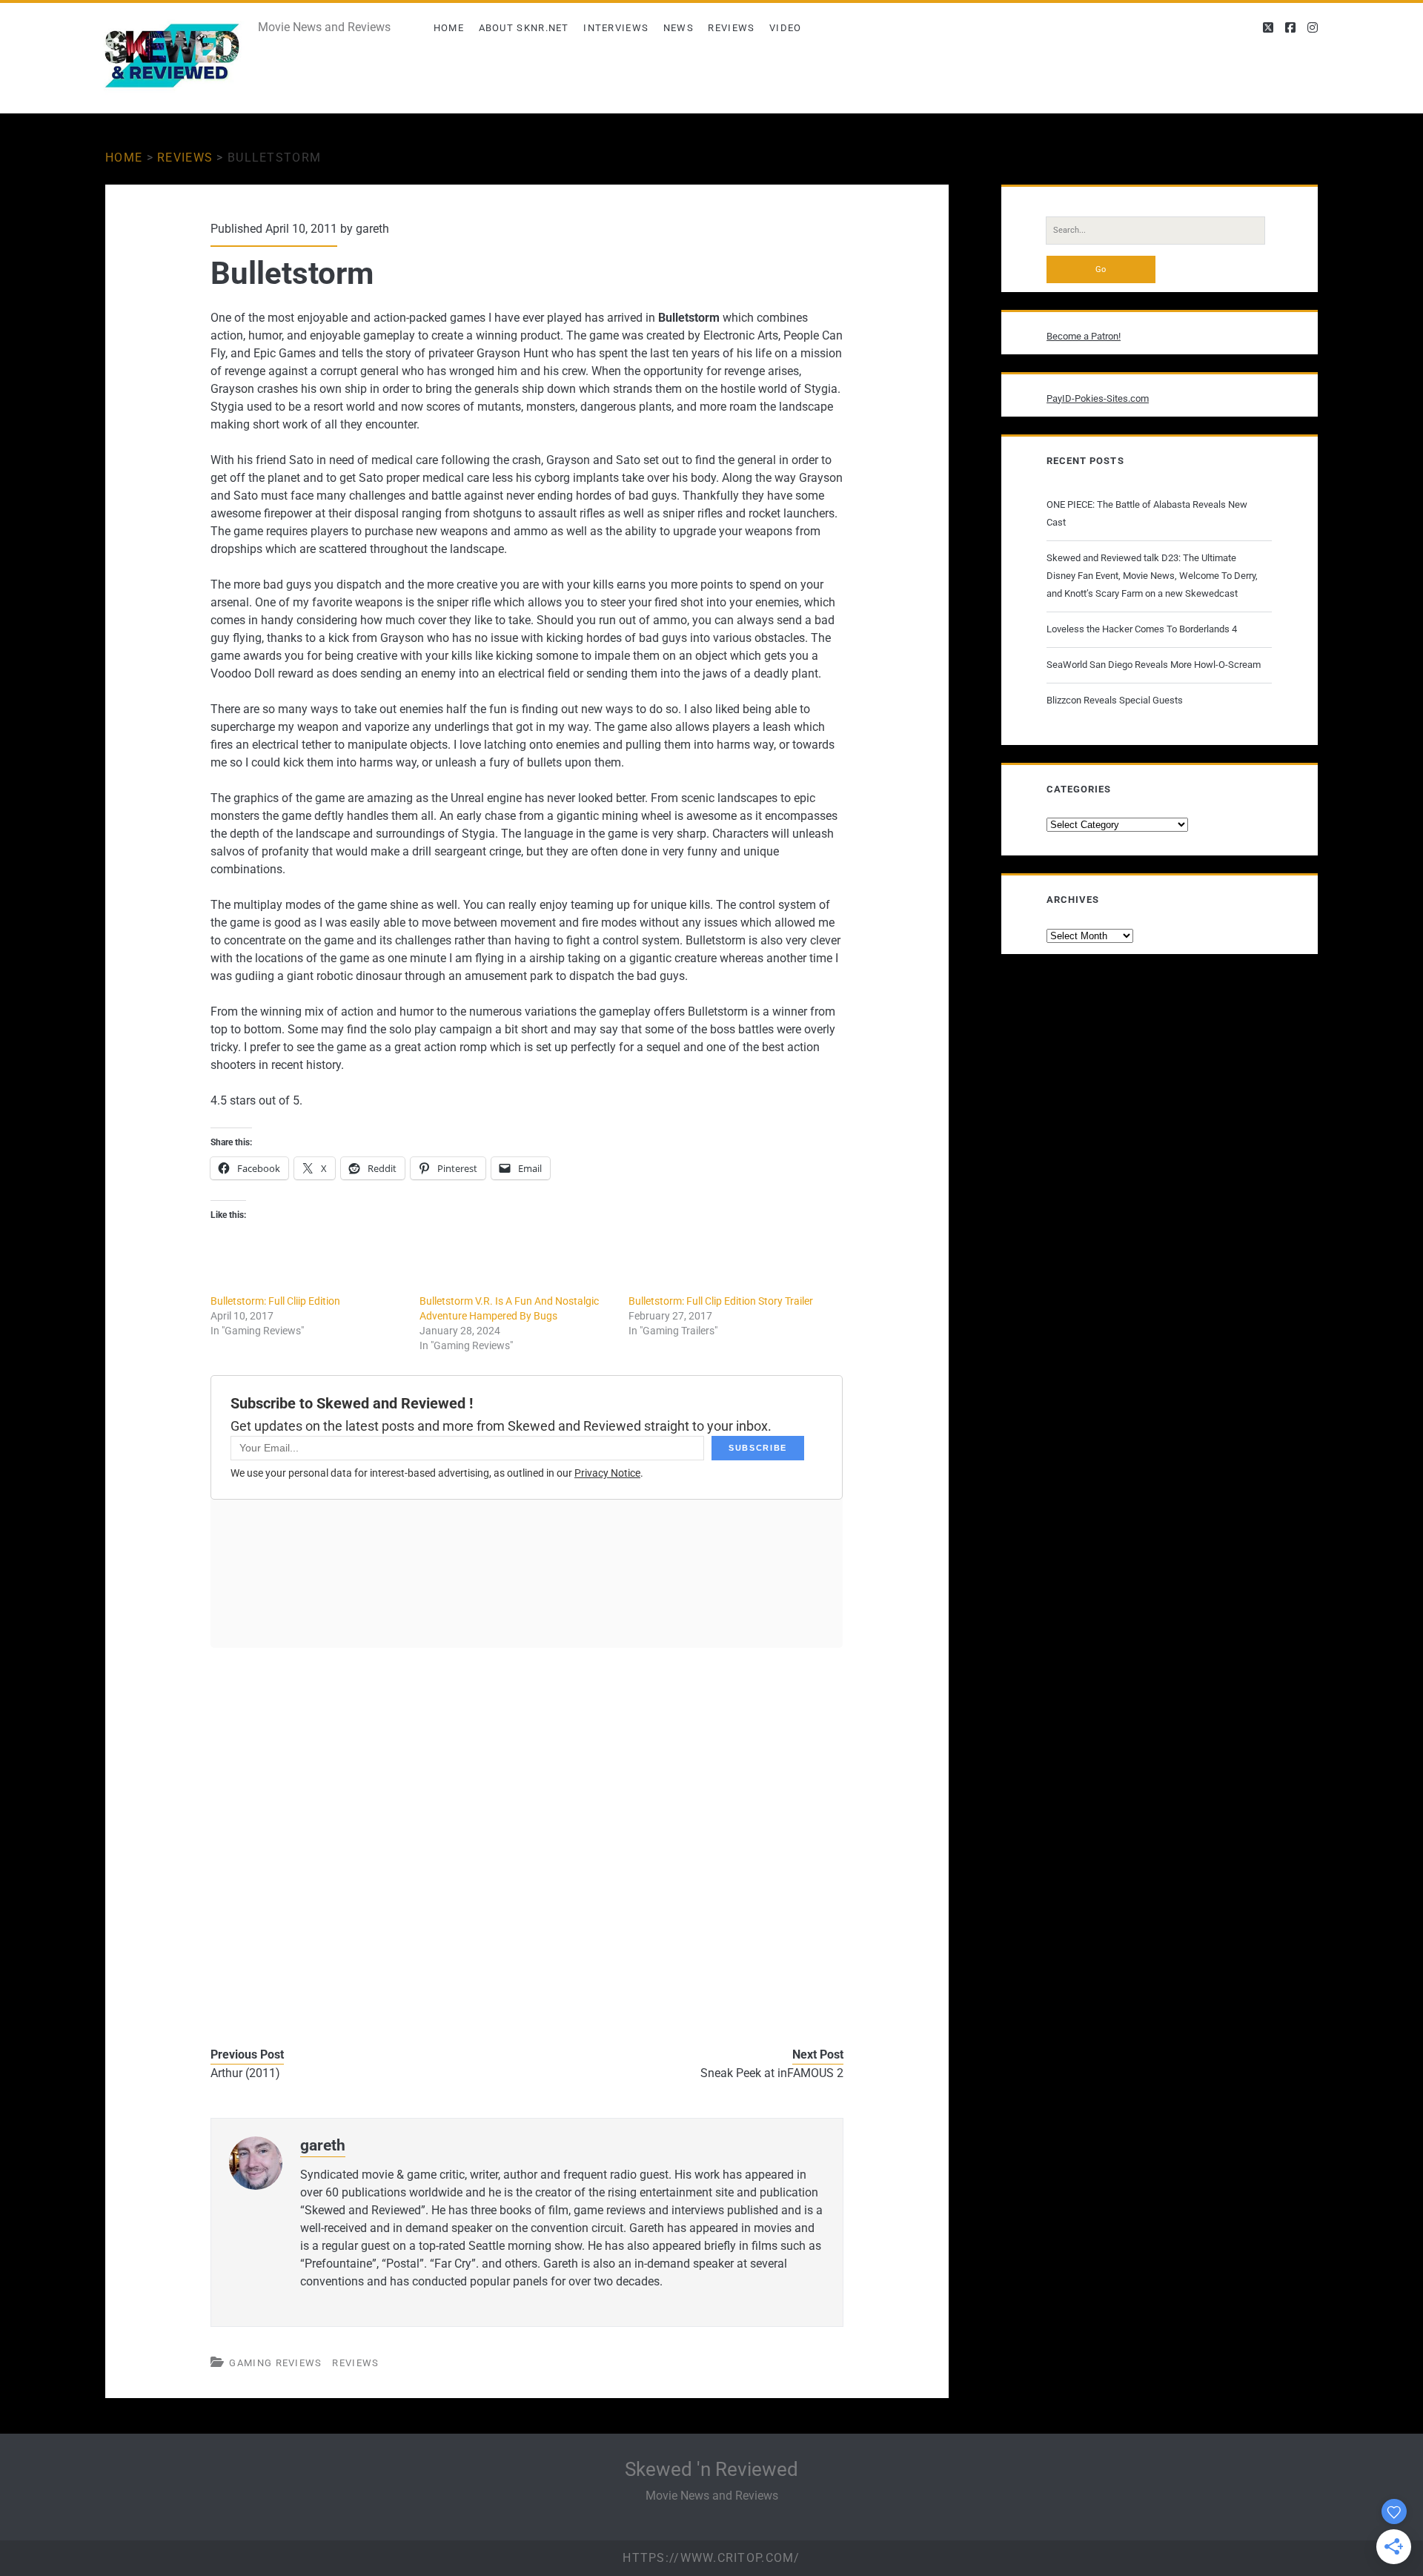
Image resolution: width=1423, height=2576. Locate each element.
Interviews (616, 28)
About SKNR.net (524, 28)
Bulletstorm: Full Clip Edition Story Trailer (721, 1301)
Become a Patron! (1084, 336)
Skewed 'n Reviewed (711, 2469)
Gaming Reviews (275, 2363)
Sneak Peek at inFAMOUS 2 (772, 2073)
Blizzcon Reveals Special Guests (1115, 700)
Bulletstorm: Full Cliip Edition (275, 1301)
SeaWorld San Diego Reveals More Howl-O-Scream (1154, 665)
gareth (372, 229)
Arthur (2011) (245, 2073)
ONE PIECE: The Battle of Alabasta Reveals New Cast (1147, 513)
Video (786, 28)
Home (449, 28)
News (679, 28)
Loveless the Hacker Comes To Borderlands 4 (1142, 629)
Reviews (731, 28)
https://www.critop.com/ (711, 2558)
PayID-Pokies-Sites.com (1098, 398)
